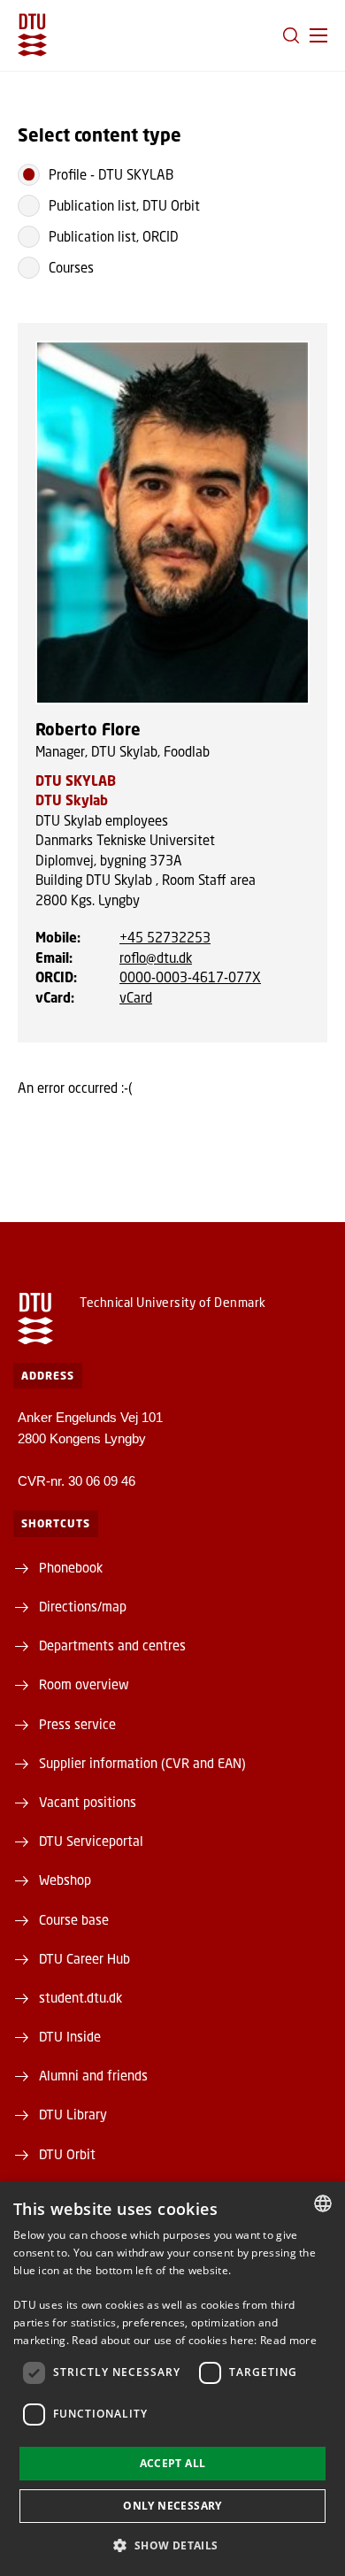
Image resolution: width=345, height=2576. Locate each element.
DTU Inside (70, 2036)
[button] (318, 35)
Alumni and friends (93, 2075)
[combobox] (323, 2203)
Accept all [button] (173, 2463)
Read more (288, 2340)
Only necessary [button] (172, 2506)
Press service (77, 1724)
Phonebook (71, 1567)
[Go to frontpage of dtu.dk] (32, 35)
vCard (136, 997)
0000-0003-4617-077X (190, 977)
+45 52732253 (165, 937)
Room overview (84, 1684)
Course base (74, 1919)
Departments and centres (112, 1645)
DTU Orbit (67, 2154)
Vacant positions (88, 1802)
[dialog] (172, 2379)
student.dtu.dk (80, 1997)
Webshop (65, 1880)
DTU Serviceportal (91, 1841)
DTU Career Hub (84, 1958)
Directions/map (83, 1606)
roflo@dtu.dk (156, 957)
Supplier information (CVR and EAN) (142, 1763)
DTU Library (73, 2114)
